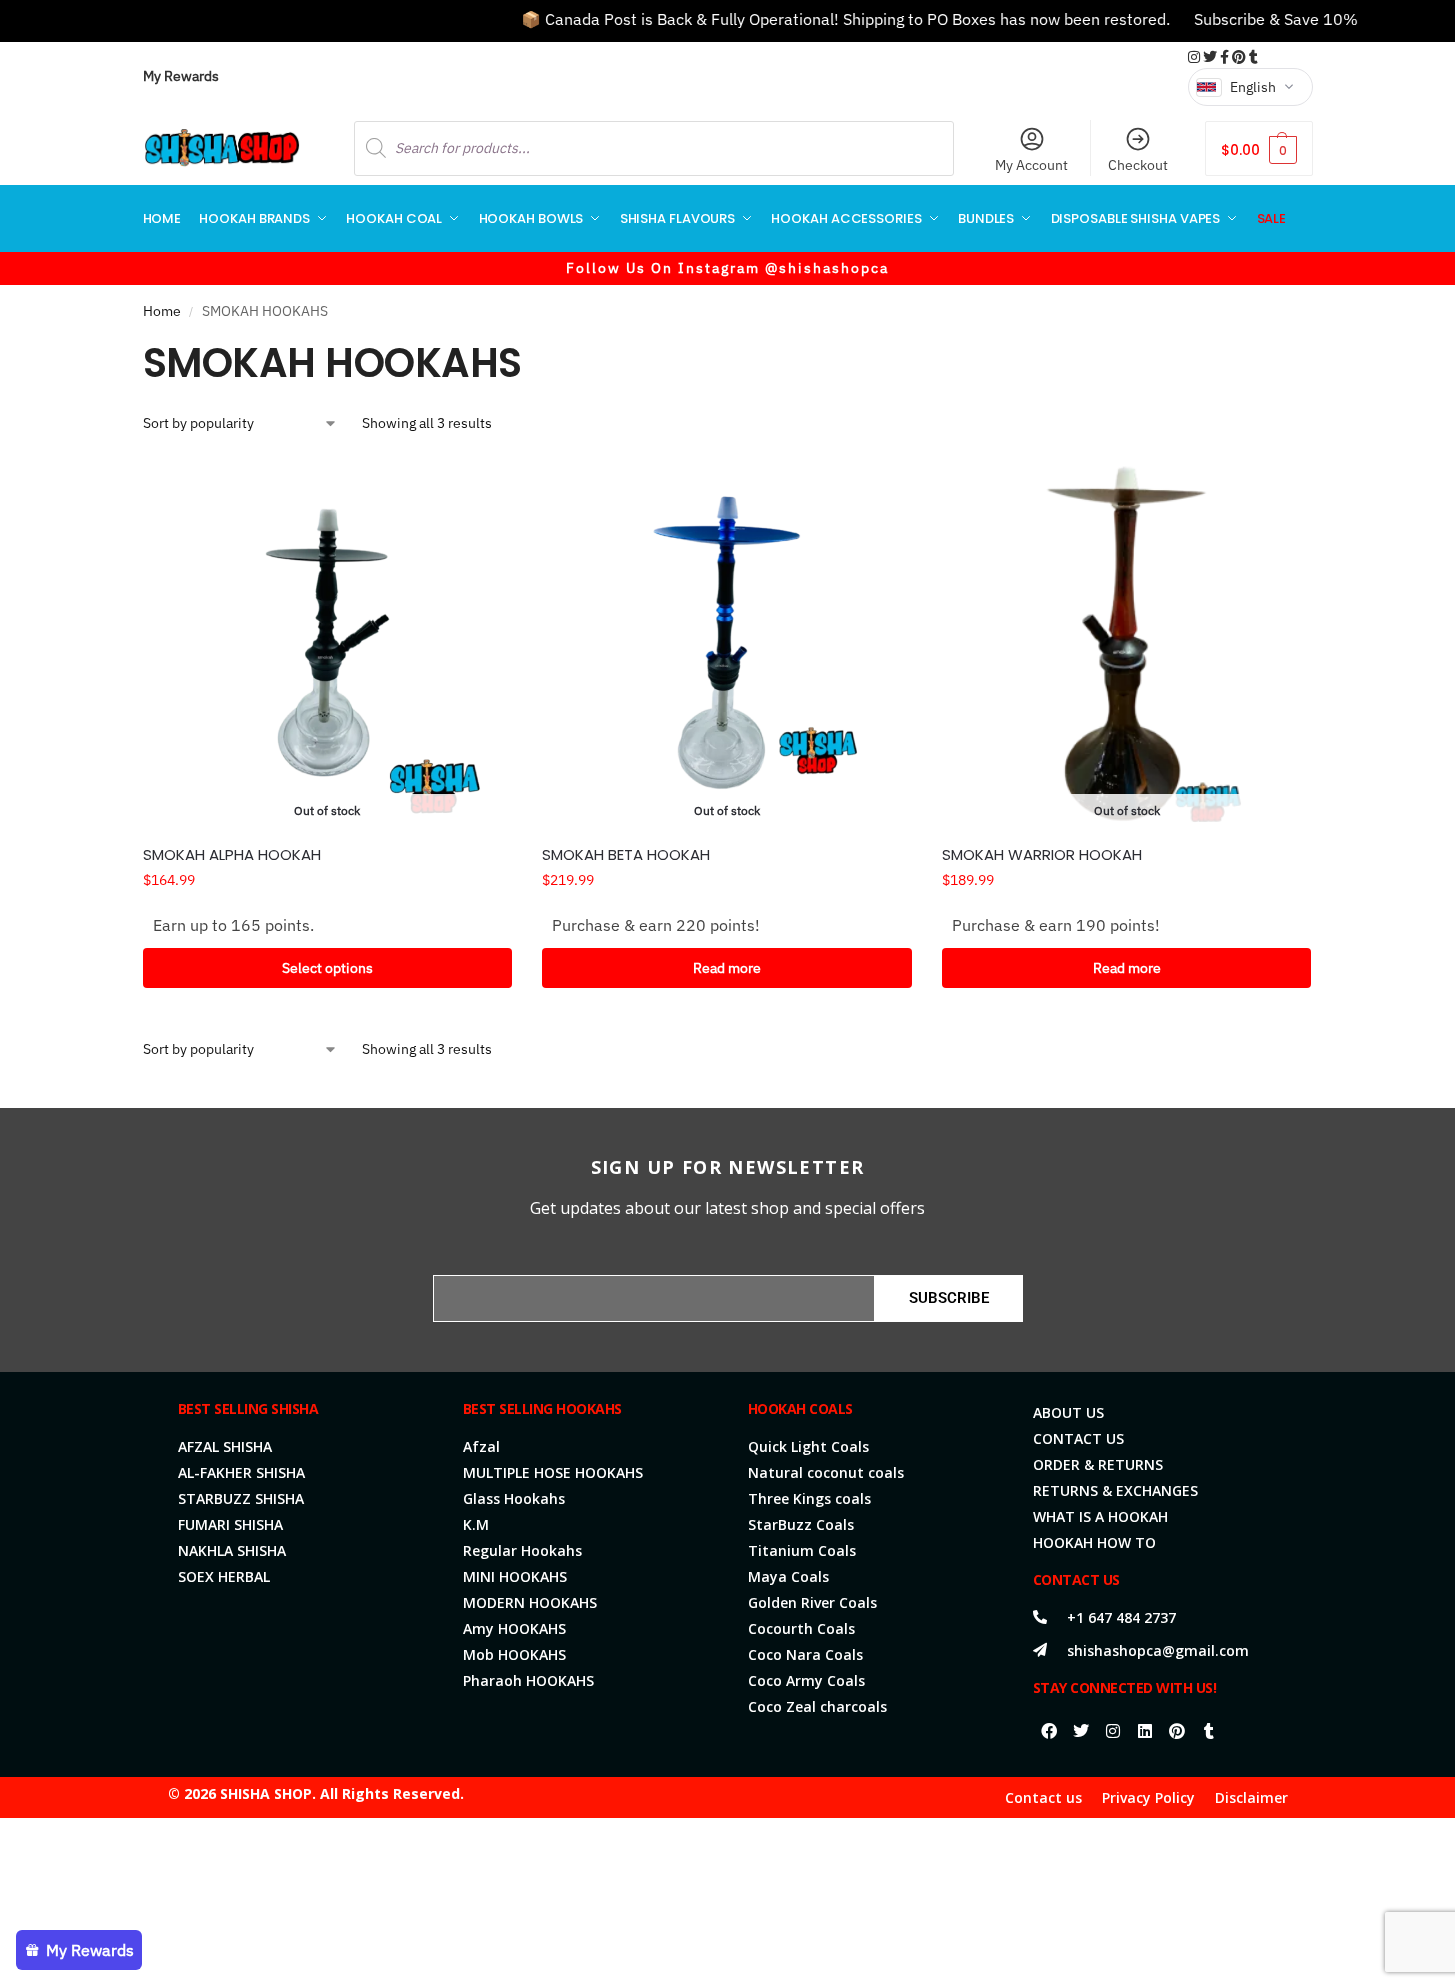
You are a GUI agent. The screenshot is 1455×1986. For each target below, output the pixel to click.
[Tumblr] (1209, 1731)
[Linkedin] (1145, 1731)
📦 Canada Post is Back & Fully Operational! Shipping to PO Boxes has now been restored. (817, 19)
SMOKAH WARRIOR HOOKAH (1042, 854)
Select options (327, 968)
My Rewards (181, 76)
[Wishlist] (482, 488)
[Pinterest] (1177, 1731)
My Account (1031, 165)
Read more (727, 968)
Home (162, 311)
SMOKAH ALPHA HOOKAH (232, 854)
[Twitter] (1081, 1731)
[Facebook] (1049, 1731)
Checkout (1138, 165)
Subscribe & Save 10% (1248, 19)
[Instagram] (1113, 1731)
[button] (1258, 148)
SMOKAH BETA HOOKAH (626, 854)
